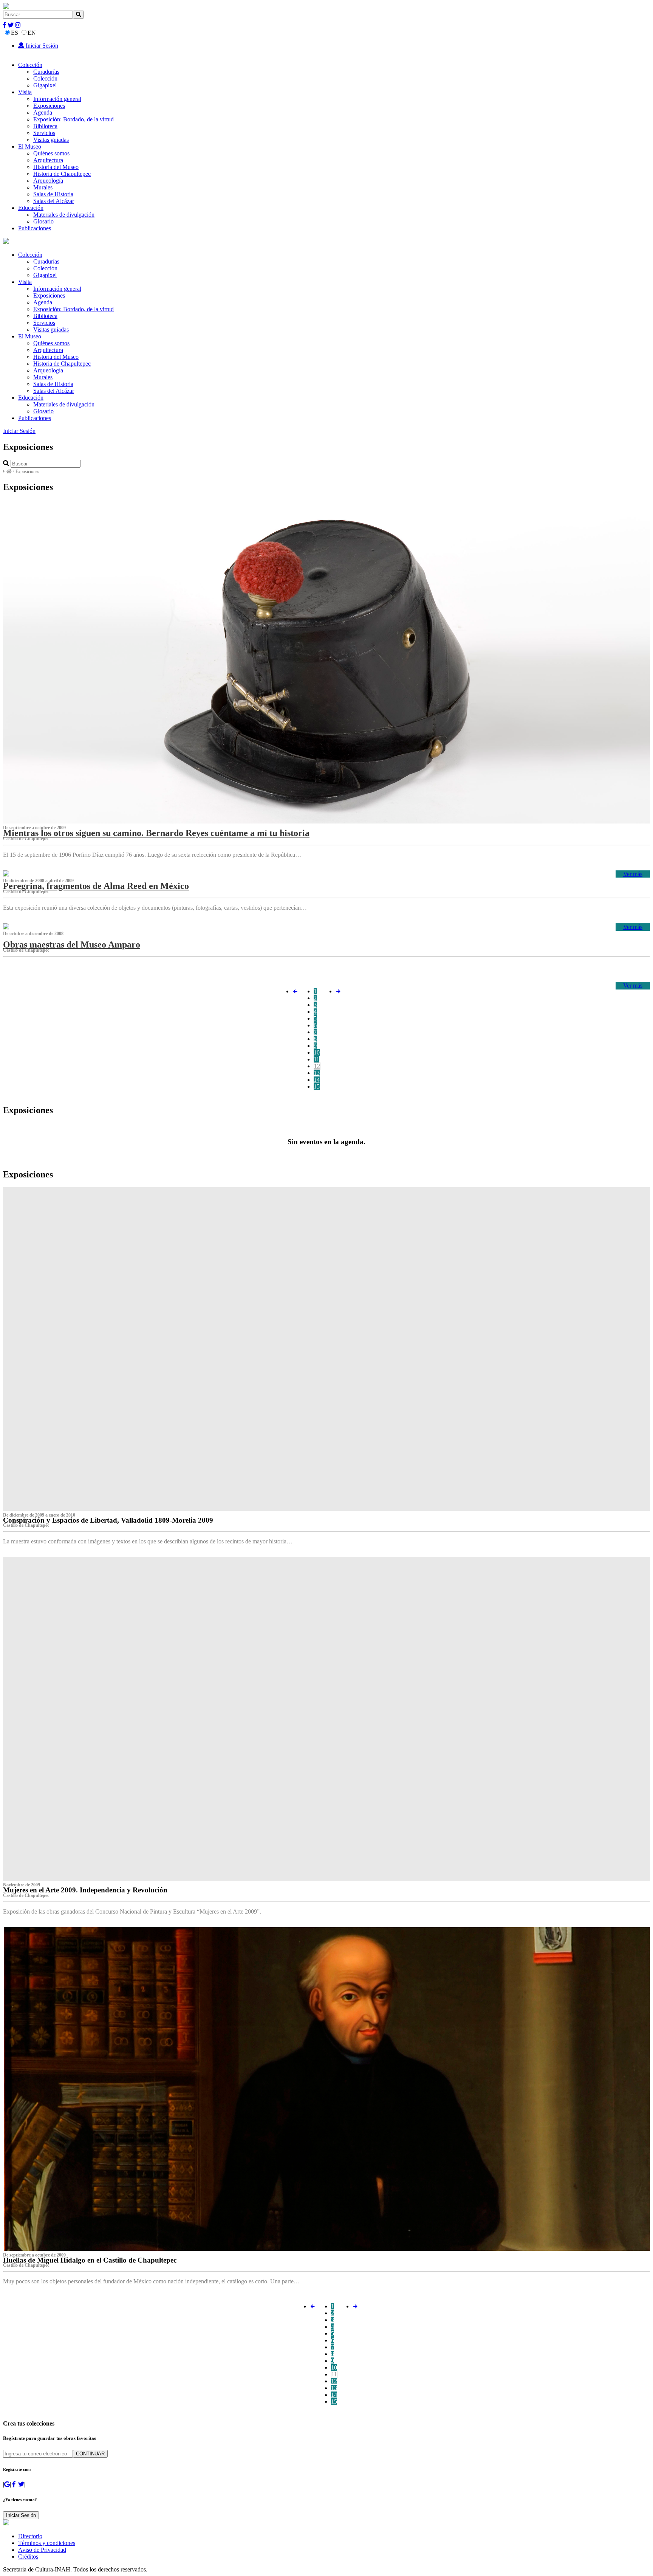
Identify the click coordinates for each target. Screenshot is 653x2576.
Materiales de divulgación (64, 215)
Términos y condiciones (47, 2543)
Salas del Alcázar (54, 201)
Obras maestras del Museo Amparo (72, 944)
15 (317, 1086)
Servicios (44, 133)
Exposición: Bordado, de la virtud (74, 119)
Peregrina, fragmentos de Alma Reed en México (96, 886)
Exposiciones (49, 106)
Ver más (633, 874)
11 (316, 1059)
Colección (30, 65)
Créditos (28, 2557)
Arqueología (48, 181)
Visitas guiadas (51, 140)
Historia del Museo (56, 167)
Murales (43, 187)
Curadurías (46, 72)
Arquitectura (48, 160)
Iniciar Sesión (41, 46)
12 (317, 1066)
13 (317, 1073)
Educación (31, 208)
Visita (25, 92)
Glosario (43, 221)
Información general (57, 99)
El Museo (30, 147)
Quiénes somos (51, 153)
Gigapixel (45, 85)
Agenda (43, 112)
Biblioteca (45, 126)
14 (317, 1080)
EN (32, 33)
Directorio (30, 2536)
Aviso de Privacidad (42, 2550)
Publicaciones (35, 228)
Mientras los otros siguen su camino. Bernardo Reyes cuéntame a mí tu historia (156, 833)
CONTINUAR (90, 2454)
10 (317, 1052)
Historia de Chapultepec (62, 174)
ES (15, 33)
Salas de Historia (53, 194)
